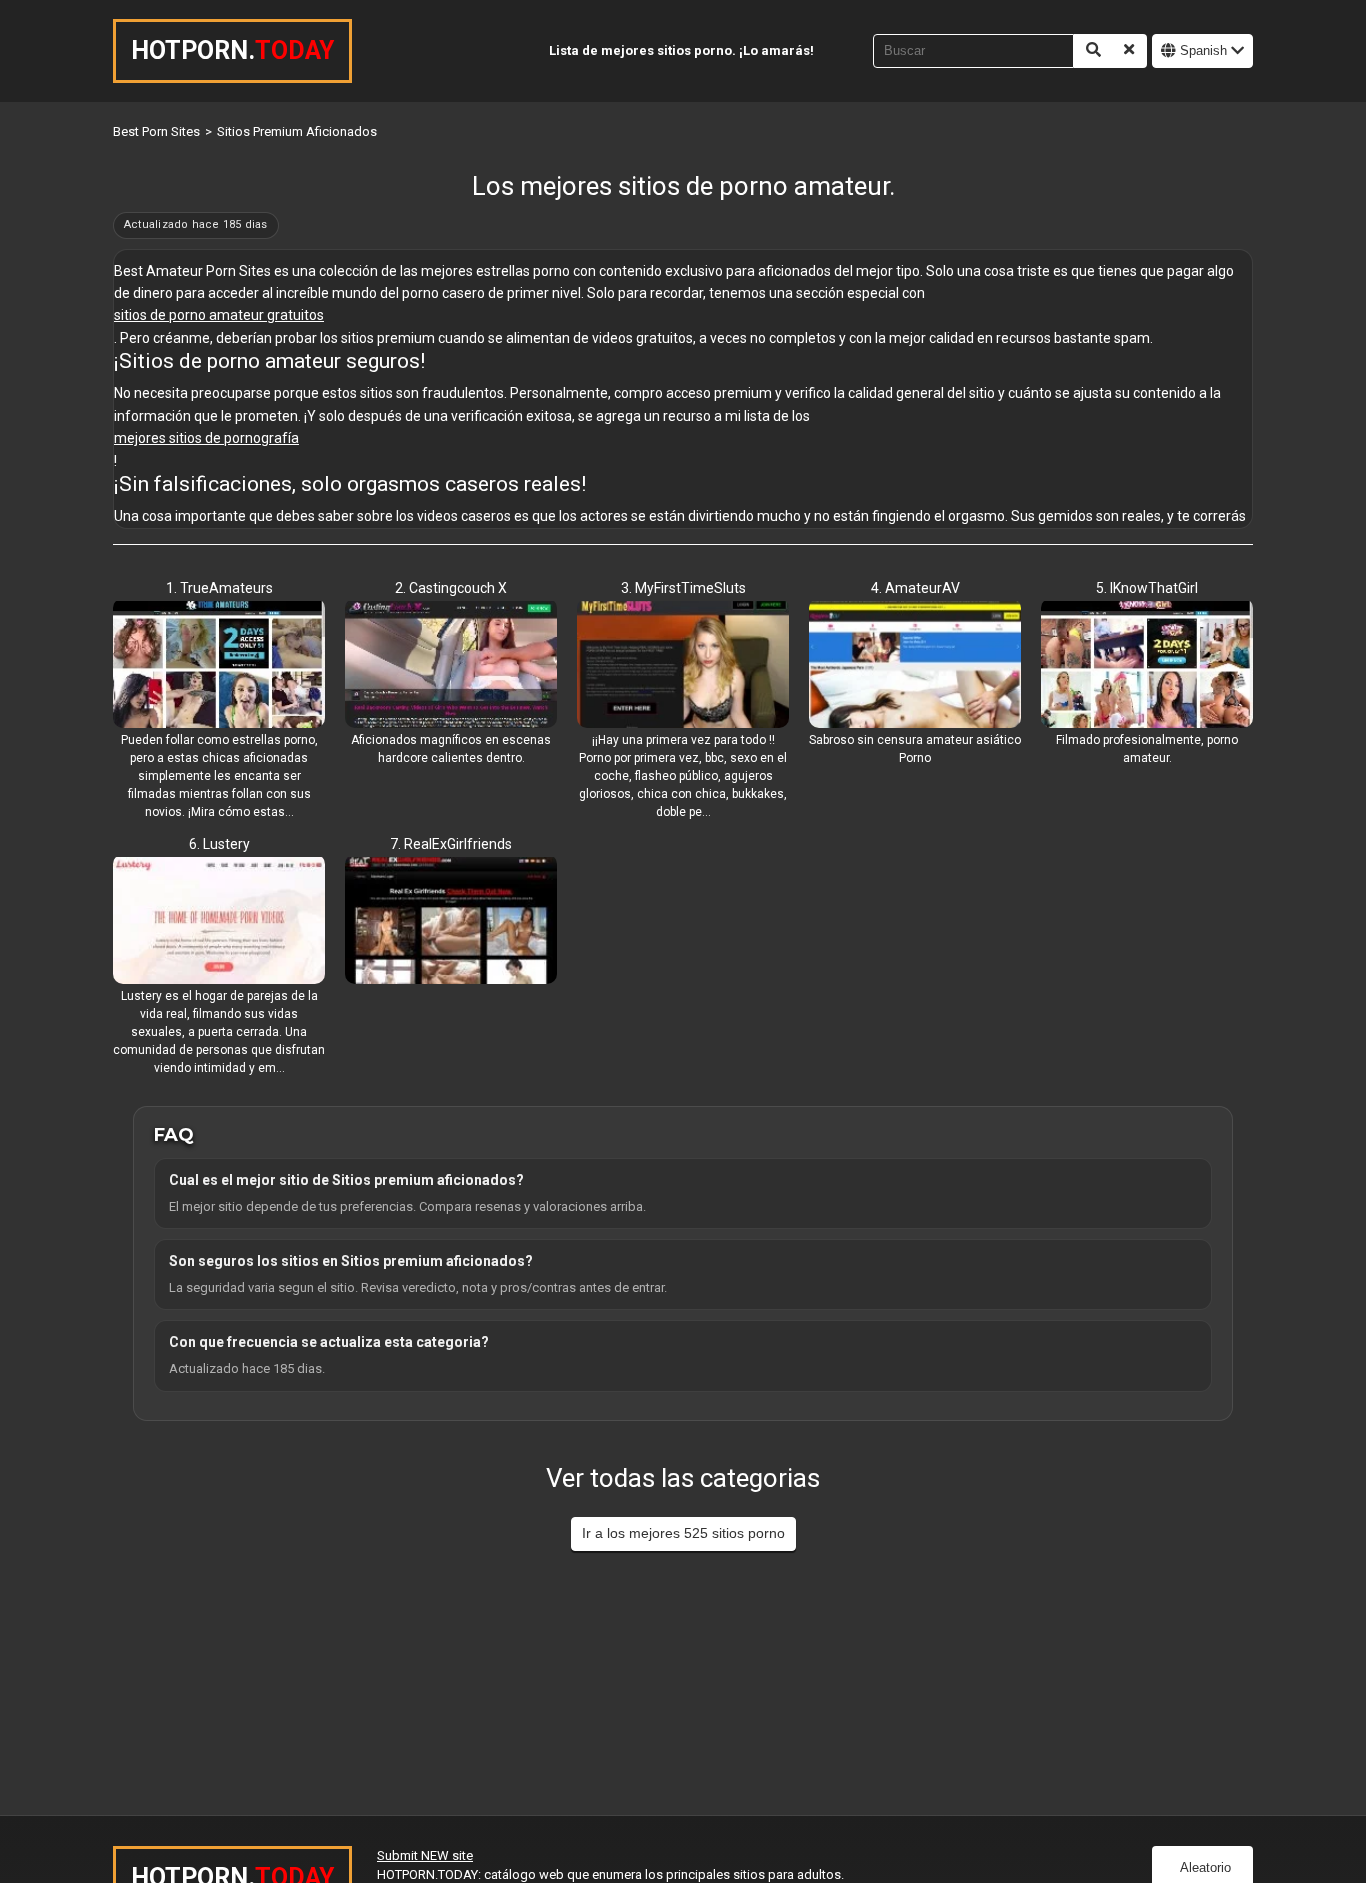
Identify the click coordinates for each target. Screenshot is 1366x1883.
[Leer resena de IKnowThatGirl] (1147, 666)
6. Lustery (219, 844)
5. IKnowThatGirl (1147, 588)
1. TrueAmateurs (219, 588)
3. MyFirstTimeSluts (683, 588)
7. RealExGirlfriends (451, 844)
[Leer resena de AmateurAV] (915, 666)
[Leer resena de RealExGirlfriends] (451, 922)
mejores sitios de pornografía (206, 438)
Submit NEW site (425, 1855)
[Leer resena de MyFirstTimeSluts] (683, 666)
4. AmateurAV (915, 588)
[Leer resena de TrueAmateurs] (219, 666)
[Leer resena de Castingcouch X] (451, 666)
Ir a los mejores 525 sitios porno (683, 1533)
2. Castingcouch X (451, 588)
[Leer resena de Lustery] (219, 922)
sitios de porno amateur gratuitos (219, 315)
